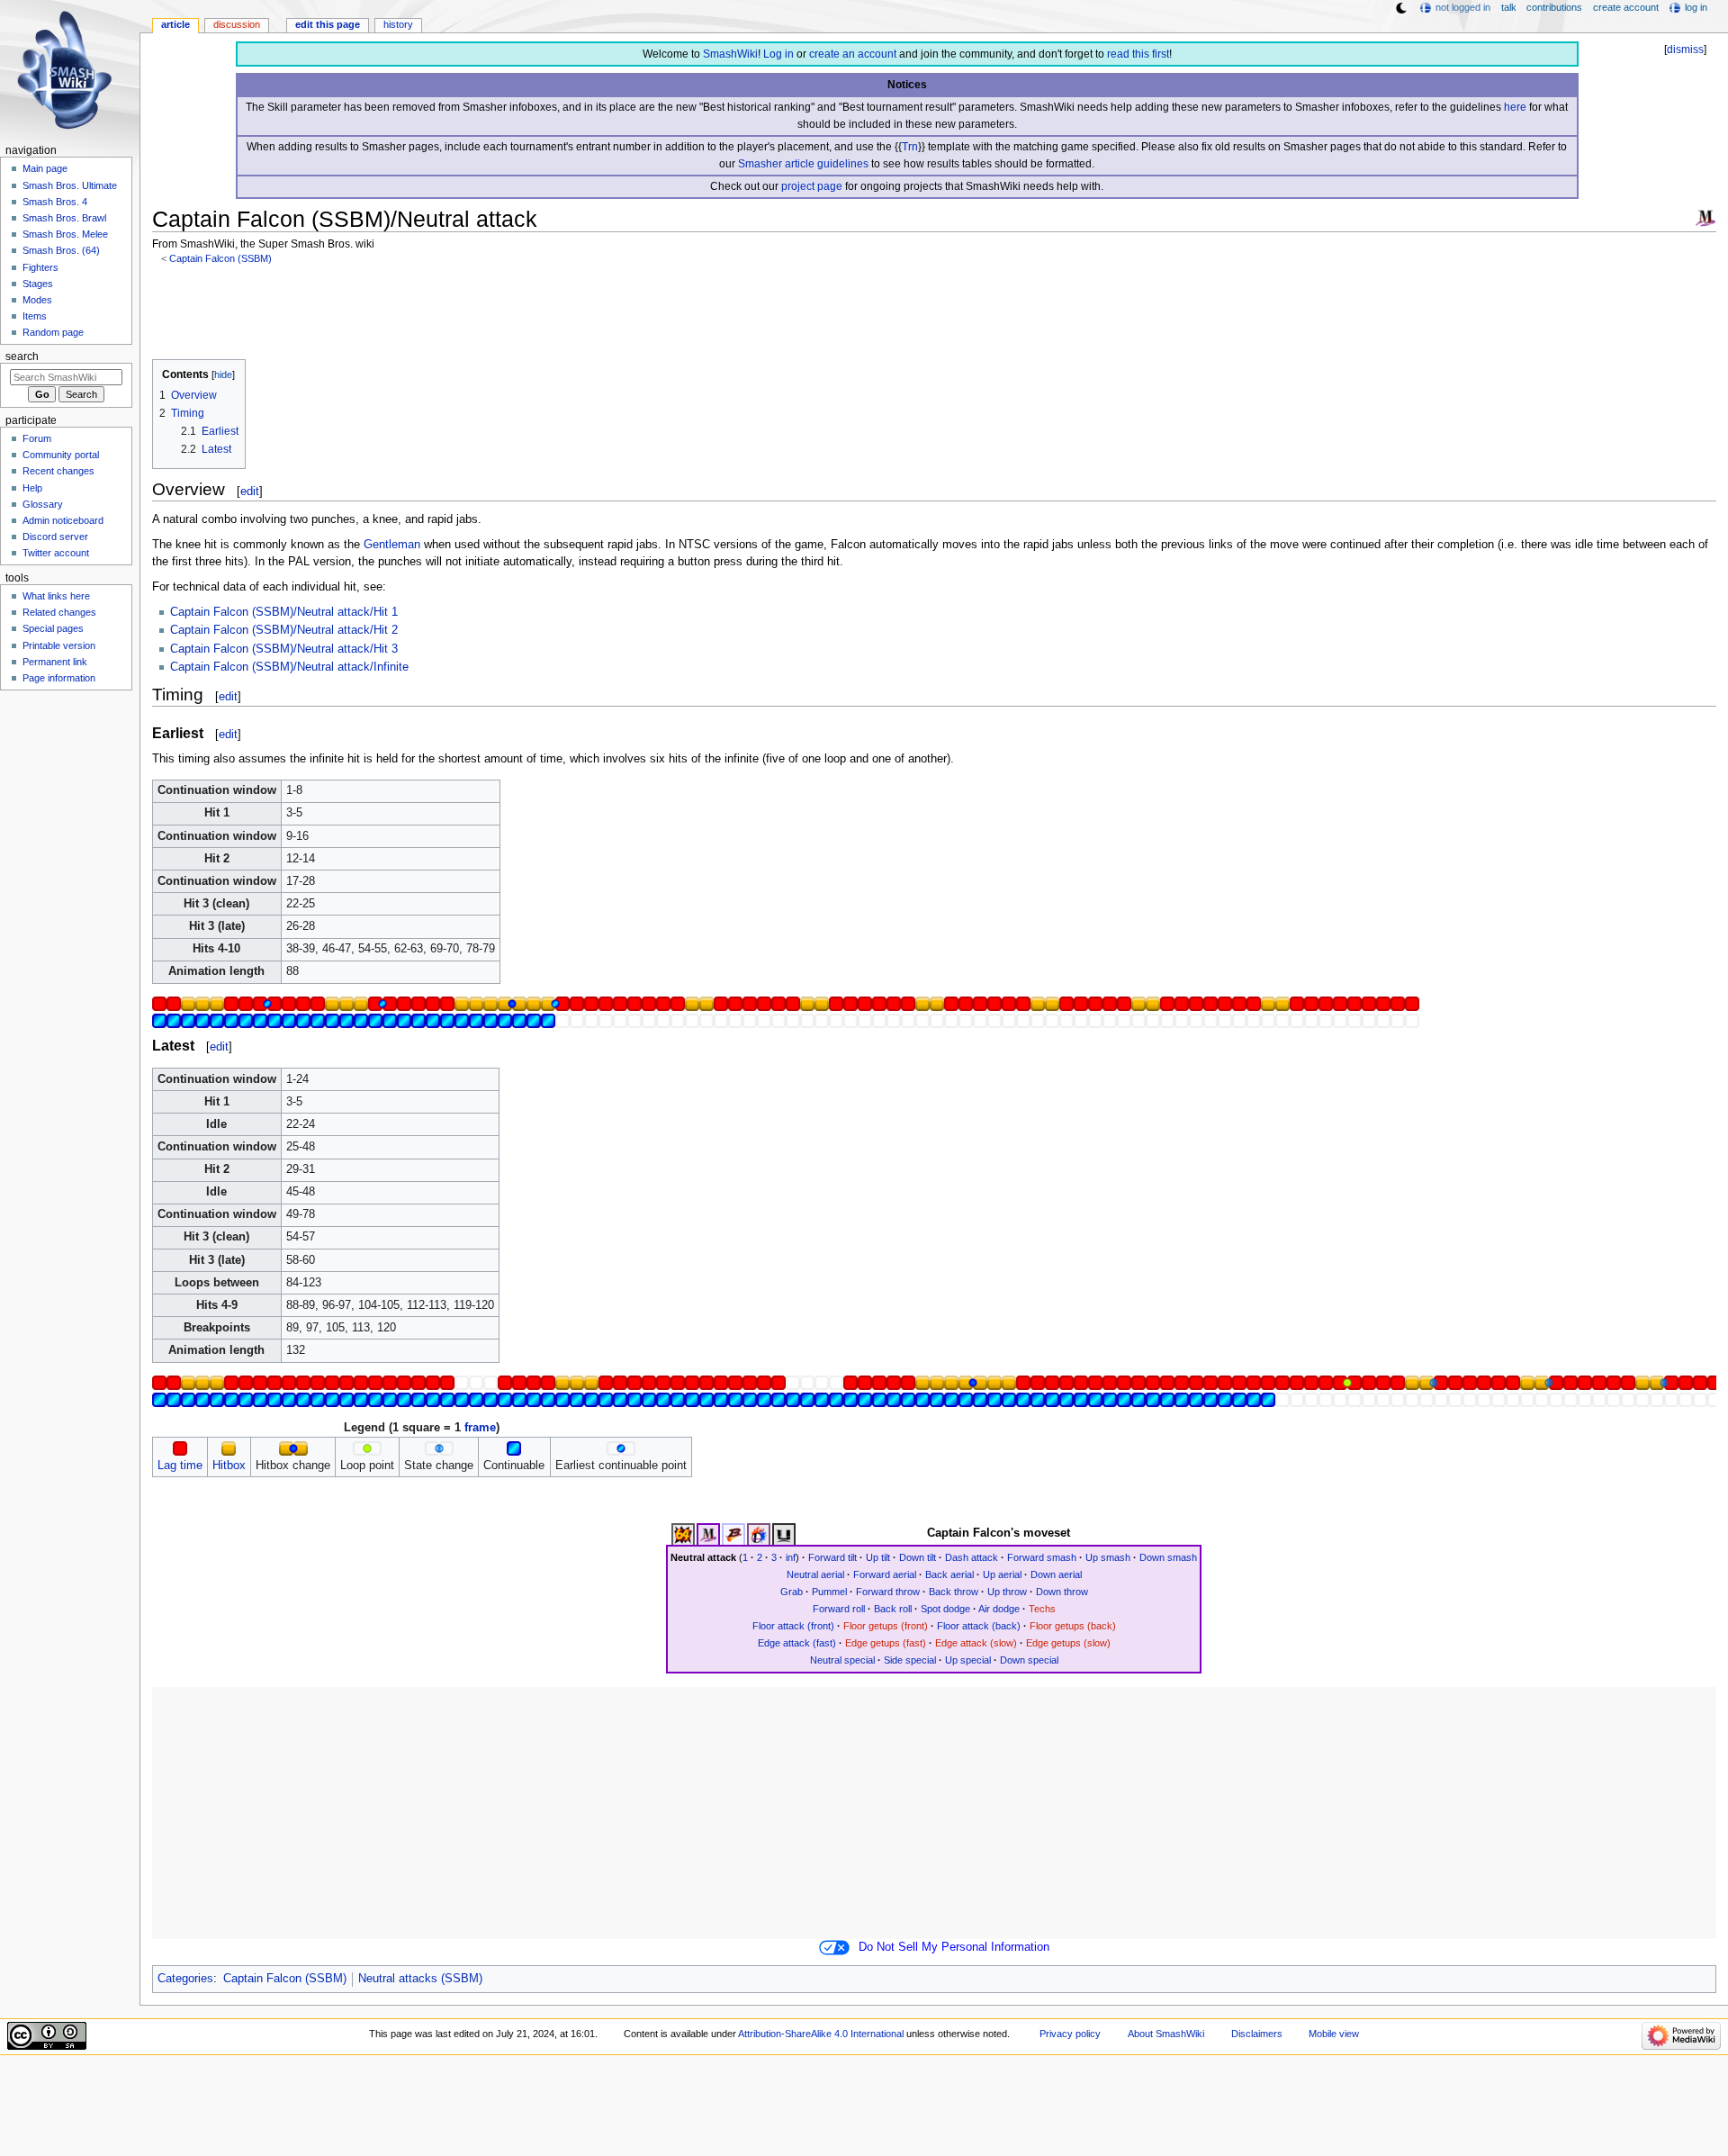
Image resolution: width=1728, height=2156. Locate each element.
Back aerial (949, 1574)
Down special (1029, 1660)
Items (35, 316)
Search (22, 356)
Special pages (53, 628)
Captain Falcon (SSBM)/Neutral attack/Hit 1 (284, 612)
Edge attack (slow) (976, 1643)
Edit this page (328, 24)
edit (250, 491)
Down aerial (1056, 1574)
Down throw (1062, 1592)
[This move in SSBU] (784, 1534)
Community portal (61, 455)
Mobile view (1334, 2034)
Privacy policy (1070, 2034)
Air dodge (999, 1609)
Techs (1042, 1609)
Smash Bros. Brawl (64, 218)
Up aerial (1002, 1574)
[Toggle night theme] (1401, 8)
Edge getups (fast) (886, 1643)
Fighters (40, 267)
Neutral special (842, 1660)
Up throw (1007, 1592)
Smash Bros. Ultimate (70, 185)
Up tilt (878, 1557)
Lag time (180, 1466)
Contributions (1554, 7)
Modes (37, 300)
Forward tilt (832, 1557)
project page (812, 186)
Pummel (829, 1592)
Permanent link (55, 662)
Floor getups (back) (1073, 1626)
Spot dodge (945, 1609)
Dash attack (972, 1557)
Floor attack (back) (979, 1626)
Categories (185, 1979)
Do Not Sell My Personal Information (954, 1947)
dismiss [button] (1685, 50)
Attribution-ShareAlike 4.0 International (821, 2034)
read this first (1138, 54)
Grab (792, 1592)
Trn (910, 147)
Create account (1626, 7)
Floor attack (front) (793, 1626)
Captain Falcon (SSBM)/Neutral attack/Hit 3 (284, 649)
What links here (56, 596)
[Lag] (180, 1448)
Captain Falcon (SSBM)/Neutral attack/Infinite (289, 667)
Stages (38, 284)
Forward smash (1042, 1557)
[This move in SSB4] (759, 1534)
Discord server (55, 537)
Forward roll (839, 1609)
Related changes (59, 612)
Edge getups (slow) (1068, 1643)
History (398, 24)
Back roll (893, 1609)
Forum (37, 438)
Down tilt (918, 1557)
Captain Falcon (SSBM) (220, 258)
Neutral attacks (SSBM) (420, 1979)
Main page (45, 168)
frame (480, 1428)
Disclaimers (1257, 2034)
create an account (853, 54)
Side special (910, 1660)
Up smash (1108, 1557)
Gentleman (392, 545)
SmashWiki (730, 54)
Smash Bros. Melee (65, 234)
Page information (59, 678)
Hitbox (229, 1466)
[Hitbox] (229, 1448)
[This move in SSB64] (683, 1534)
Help (32, 488)
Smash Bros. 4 (55, 202)
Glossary (43, 504)
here (1515, 107)
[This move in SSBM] (708, 1534)
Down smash (1168, 1557)
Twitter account (56, 553)
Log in (778, 54)
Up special (968, 1660)
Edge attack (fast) (797, 1643)
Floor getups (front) (886, 1626)
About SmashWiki (1166, 2034)
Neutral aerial (815, 1574)
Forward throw (888, 1592)
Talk (1509, 7)
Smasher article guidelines (803, 164)
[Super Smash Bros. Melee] (1705, 217)
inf (791, 1557)
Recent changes (58, 471)
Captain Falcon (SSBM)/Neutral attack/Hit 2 (284, 630)
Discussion (237, 24)
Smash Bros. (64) (61, 250)
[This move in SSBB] (733, 1534)
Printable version (59, 645)
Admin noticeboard (63, 520)
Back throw (954, 1592)
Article (175, 24)
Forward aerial (885, 1574)
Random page (53, 332)
